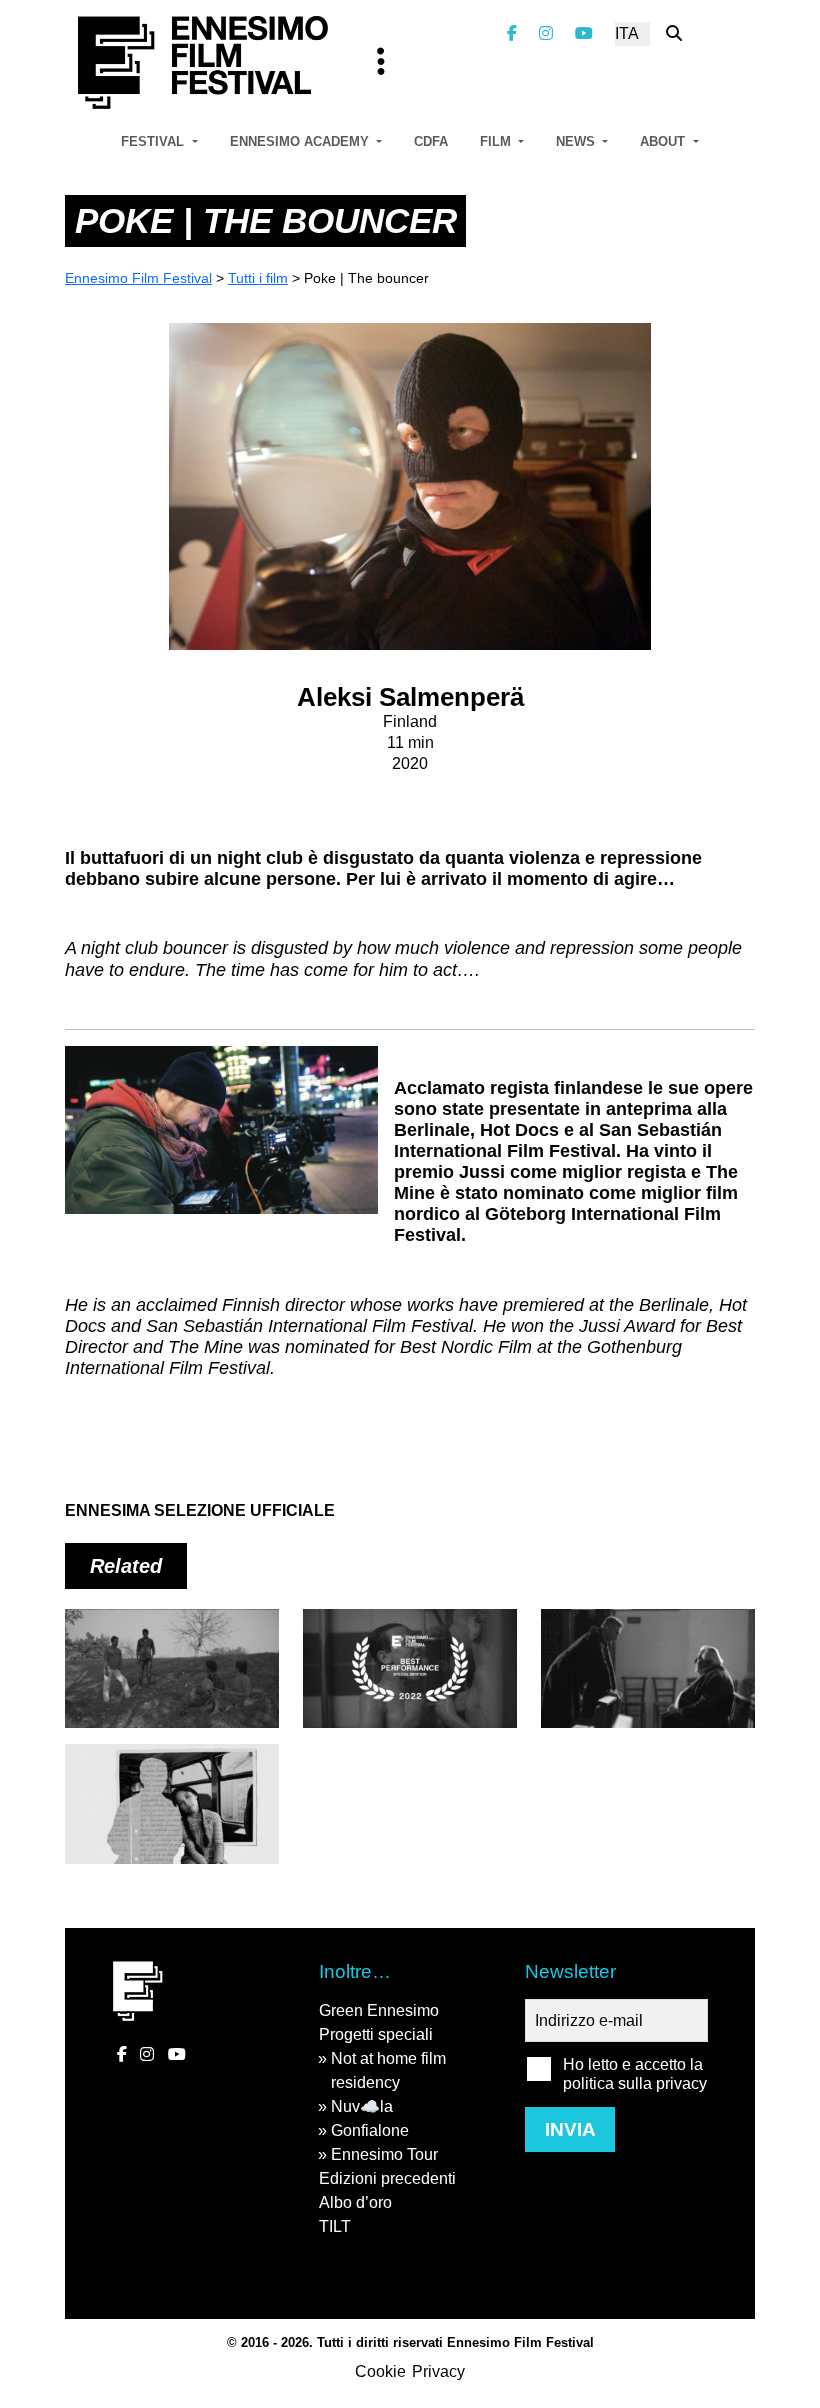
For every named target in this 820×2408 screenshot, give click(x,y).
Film (497, 141)
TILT (335, 2226)
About (664, 141)
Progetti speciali (376, 2034)
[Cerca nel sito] (674, 33)
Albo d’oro (355, 2202)
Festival (154, 141)
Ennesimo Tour (384, 2154)
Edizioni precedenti (387, 2178)
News (577, 141)
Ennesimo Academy (301, 141)
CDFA (431, 141)
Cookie (380, 2371)
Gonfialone (370, 2130)
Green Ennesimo (379, 2010)
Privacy (438, 2371)
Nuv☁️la (362, 2106)
